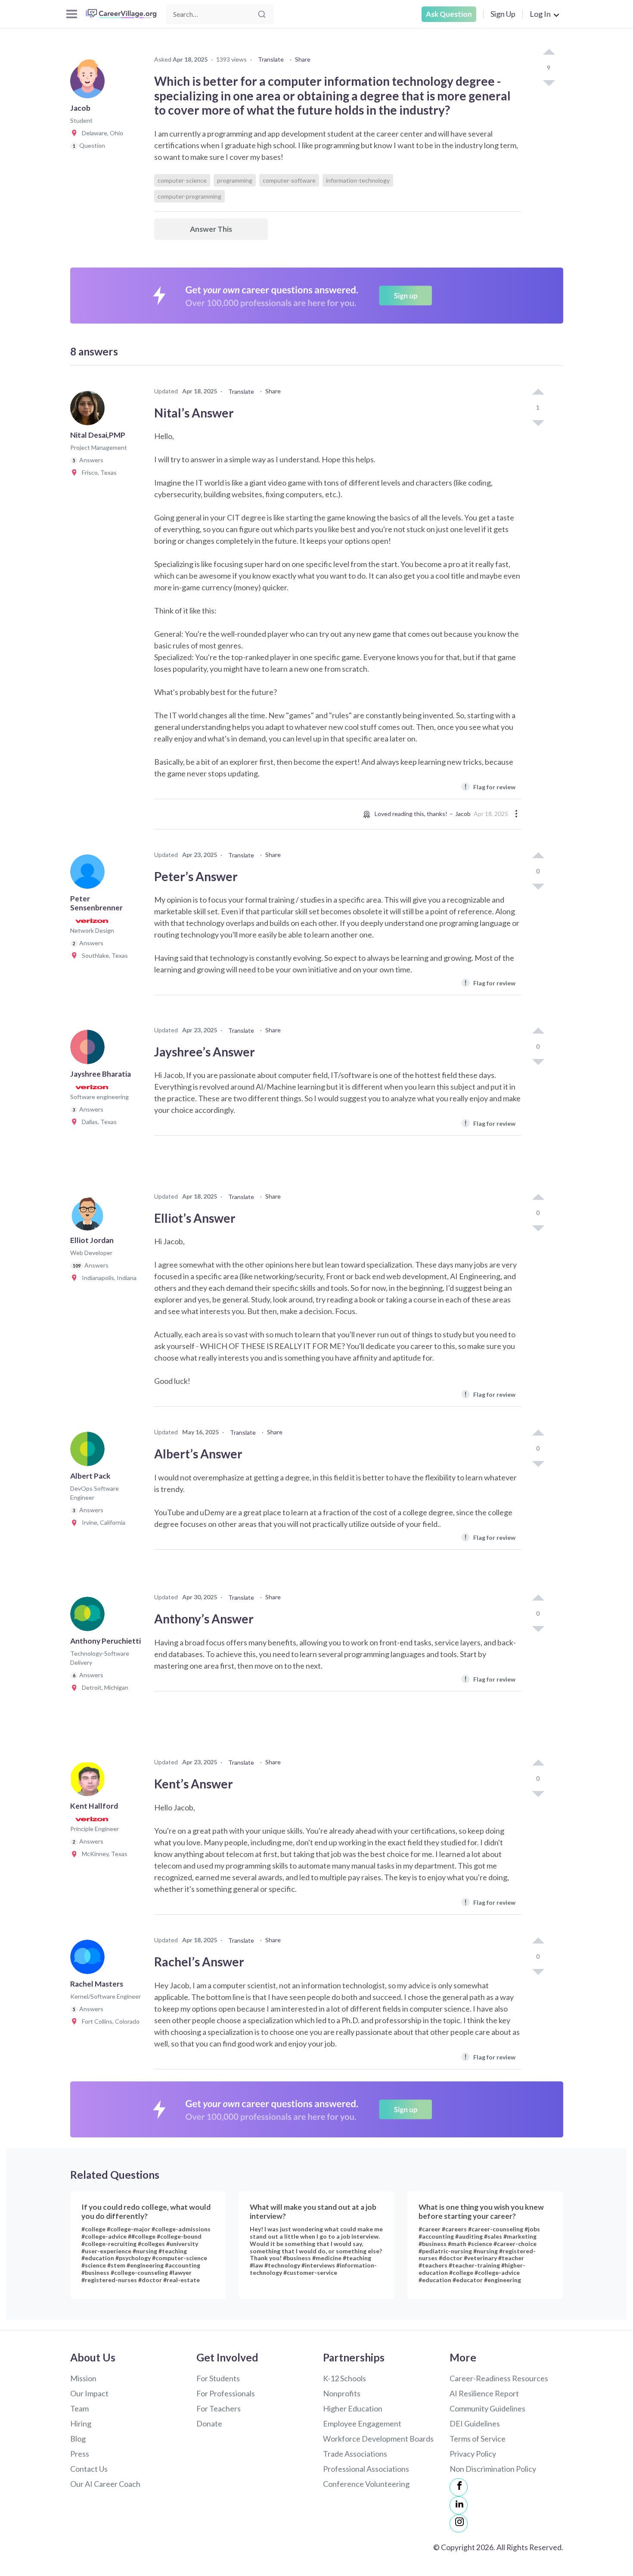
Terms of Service (478, 2439)
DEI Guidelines (475, 2423)
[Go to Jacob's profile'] (90, 84)
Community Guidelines (487, 2408)
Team (79, 2408)
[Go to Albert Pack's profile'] (90, 1452)
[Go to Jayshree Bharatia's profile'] (90, 1050)
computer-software (289, 180)
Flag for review (490, 787)
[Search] (262, 14)
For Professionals (226, 2393)
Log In (540, 14)
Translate (271, 59)
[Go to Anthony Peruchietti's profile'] (90, 1617)
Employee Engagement (362, 2423)
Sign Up (503, 14)
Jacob (463, 814)
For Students (218, 2378)
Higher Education (353, 2408)
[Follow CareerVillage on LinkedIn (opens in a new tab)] (459, 2505)
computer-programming (189, 196)
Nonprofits (342, 2393)
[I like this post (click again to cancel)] (549, 53)
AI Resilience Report (484, 2393)
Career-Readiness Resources (499, 2378)
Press (80, 2454)
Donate (209, 2423)
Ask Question (449, 14)
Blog (78, 2439)
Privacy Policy (473, 2454)
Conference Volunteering (366, 2484)
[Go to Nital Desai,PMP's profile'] (90, 411)
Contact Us (89, 2469)
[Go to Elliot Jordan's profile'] (90, 1216)
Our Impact (89, 2393)
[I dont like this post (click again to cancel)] (549, 82)
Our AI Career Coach (105, 2484)
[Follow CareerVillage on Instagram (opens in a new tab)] (459, 2523)
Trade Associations (355, 2454)
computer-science (182, 180)
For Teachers (219, 2408)
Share (303, 59)
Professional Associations (366, 2469)
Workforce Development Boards (378, 2439)
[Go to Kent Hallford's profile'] (90, 1782)
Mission (83, 2378)
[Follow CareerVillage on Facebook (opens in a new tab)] (459, 2487)
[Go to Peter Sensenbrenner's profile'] (90, 874)
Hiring (81, 2423)
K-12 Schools (344, 2378)
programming (235, 180)
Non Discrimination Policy (493, 2469)
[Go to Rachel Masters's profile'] (90, 1959)
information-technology (358, 180)
